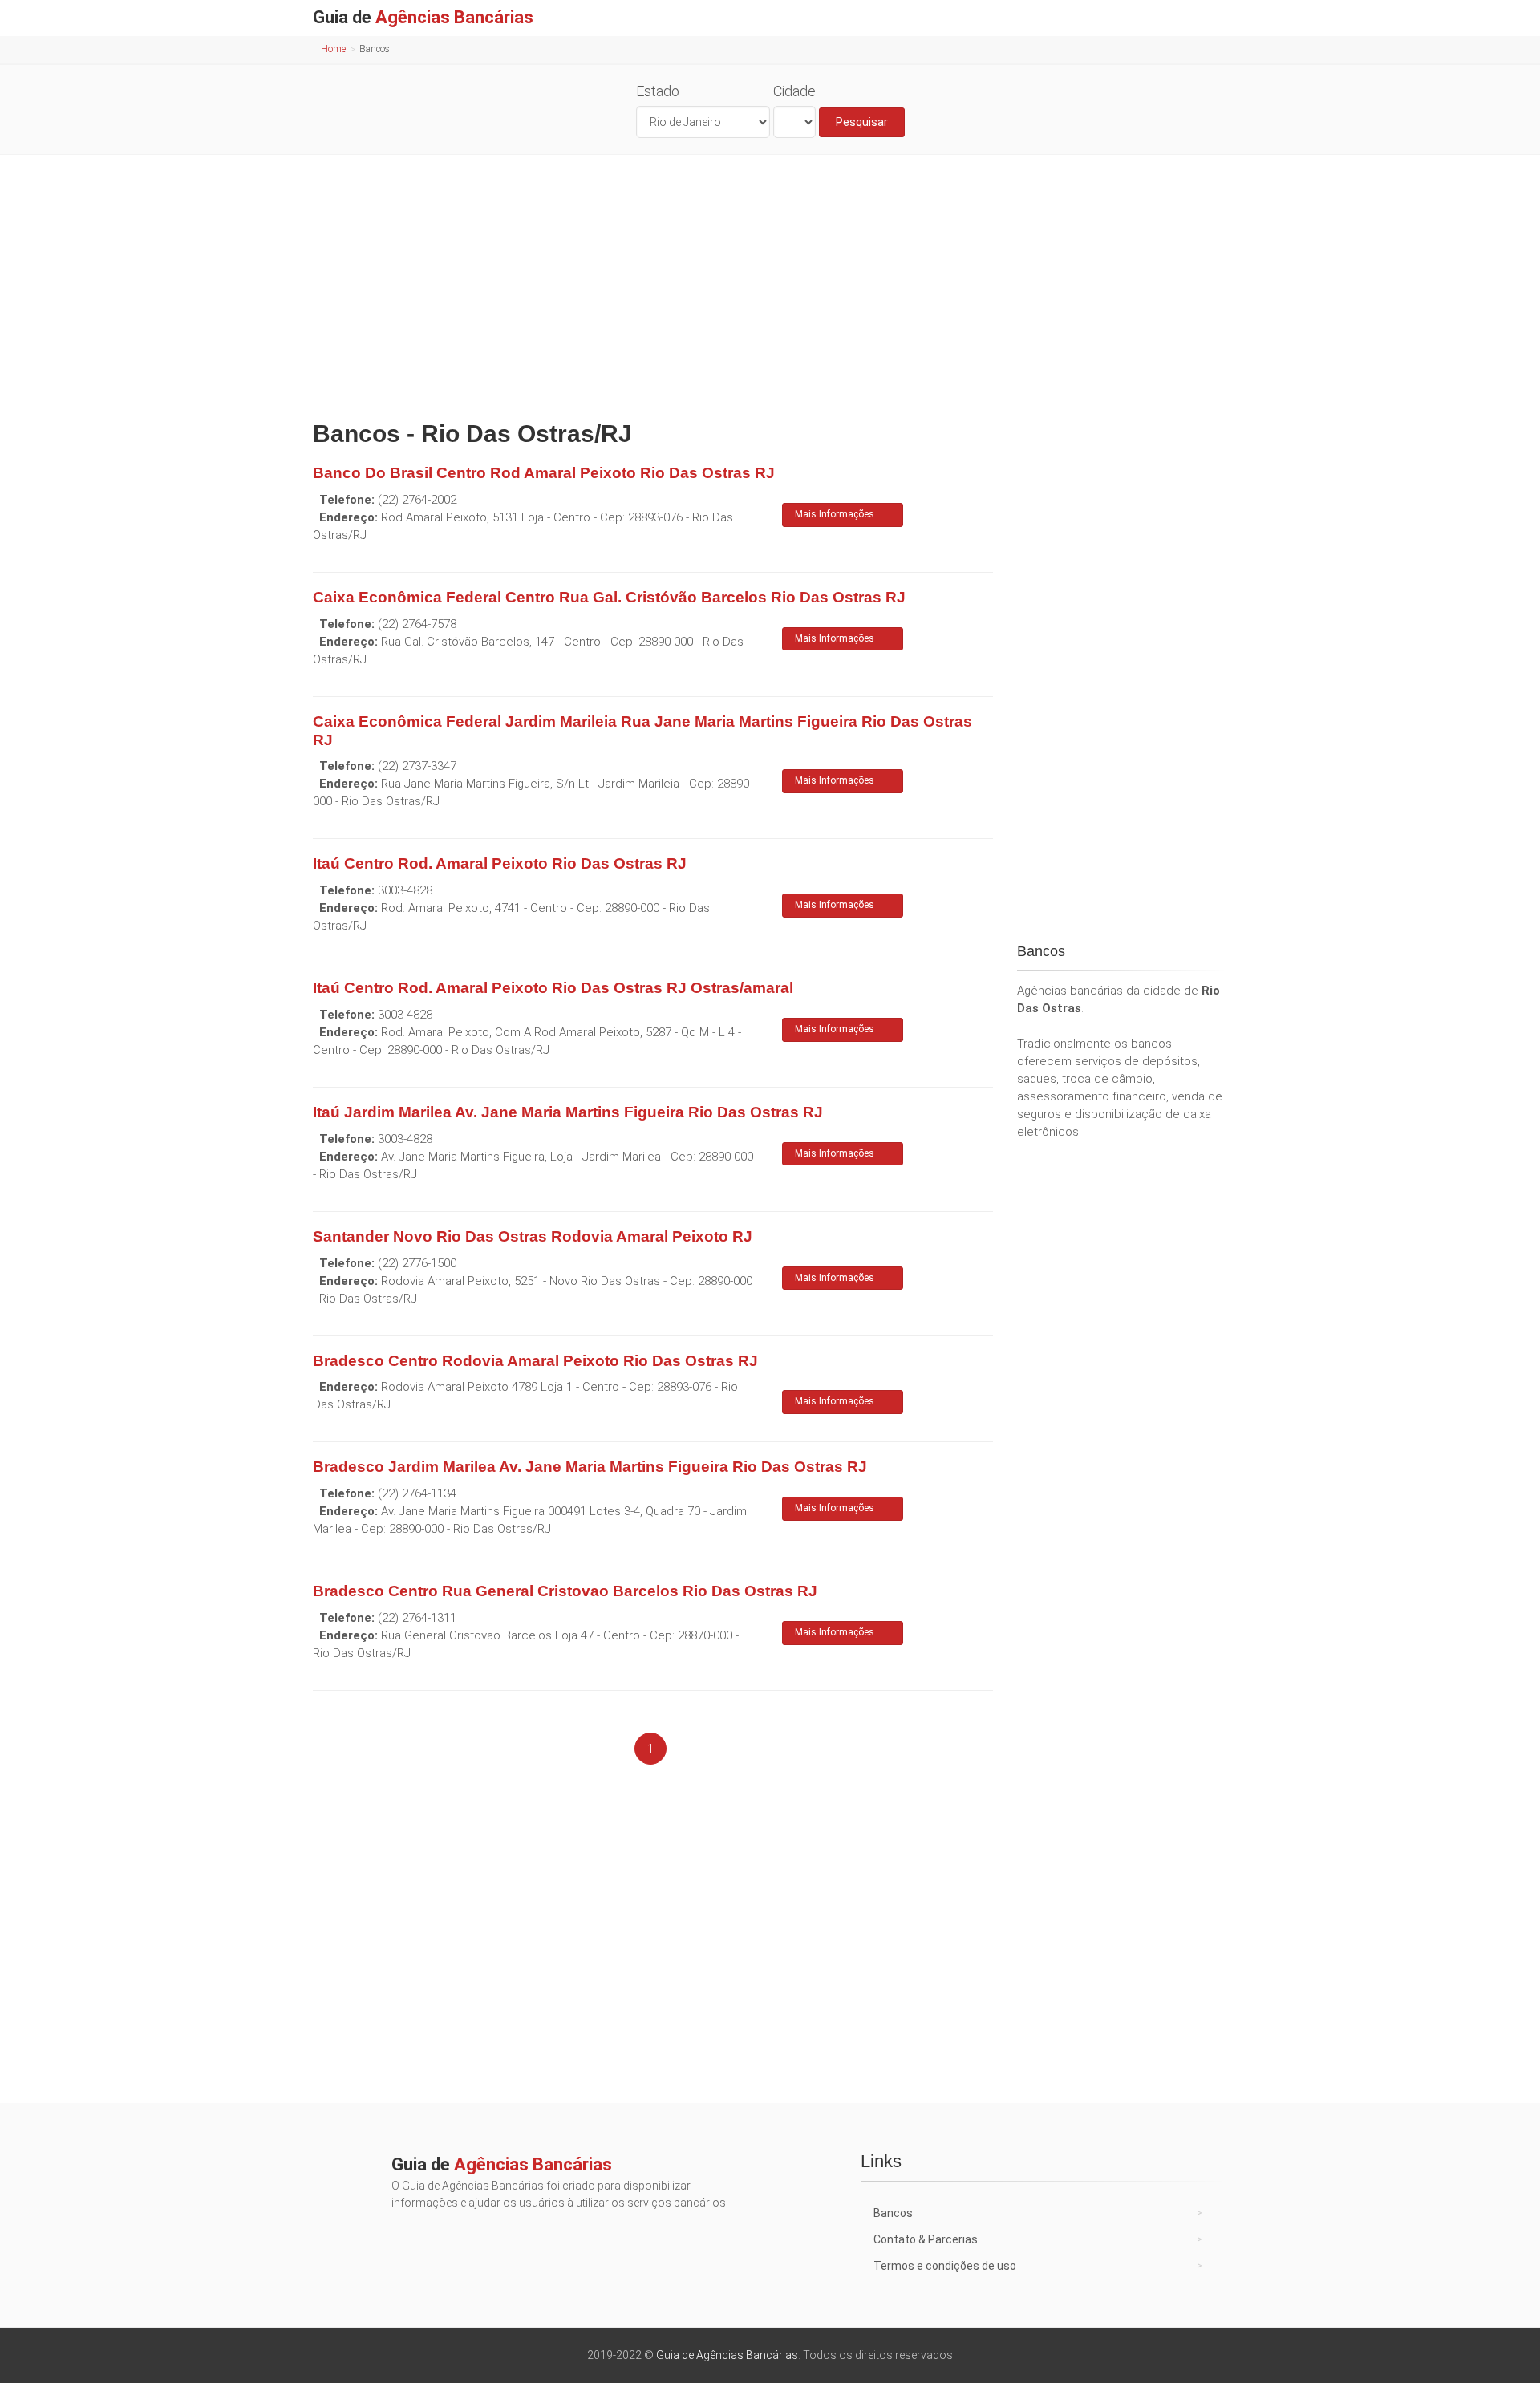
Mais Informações (835, 514)
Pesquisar (862, 122)
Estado (658, 91)
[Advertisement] (770, 283)
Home (333, 49)
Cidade (794, 91)
